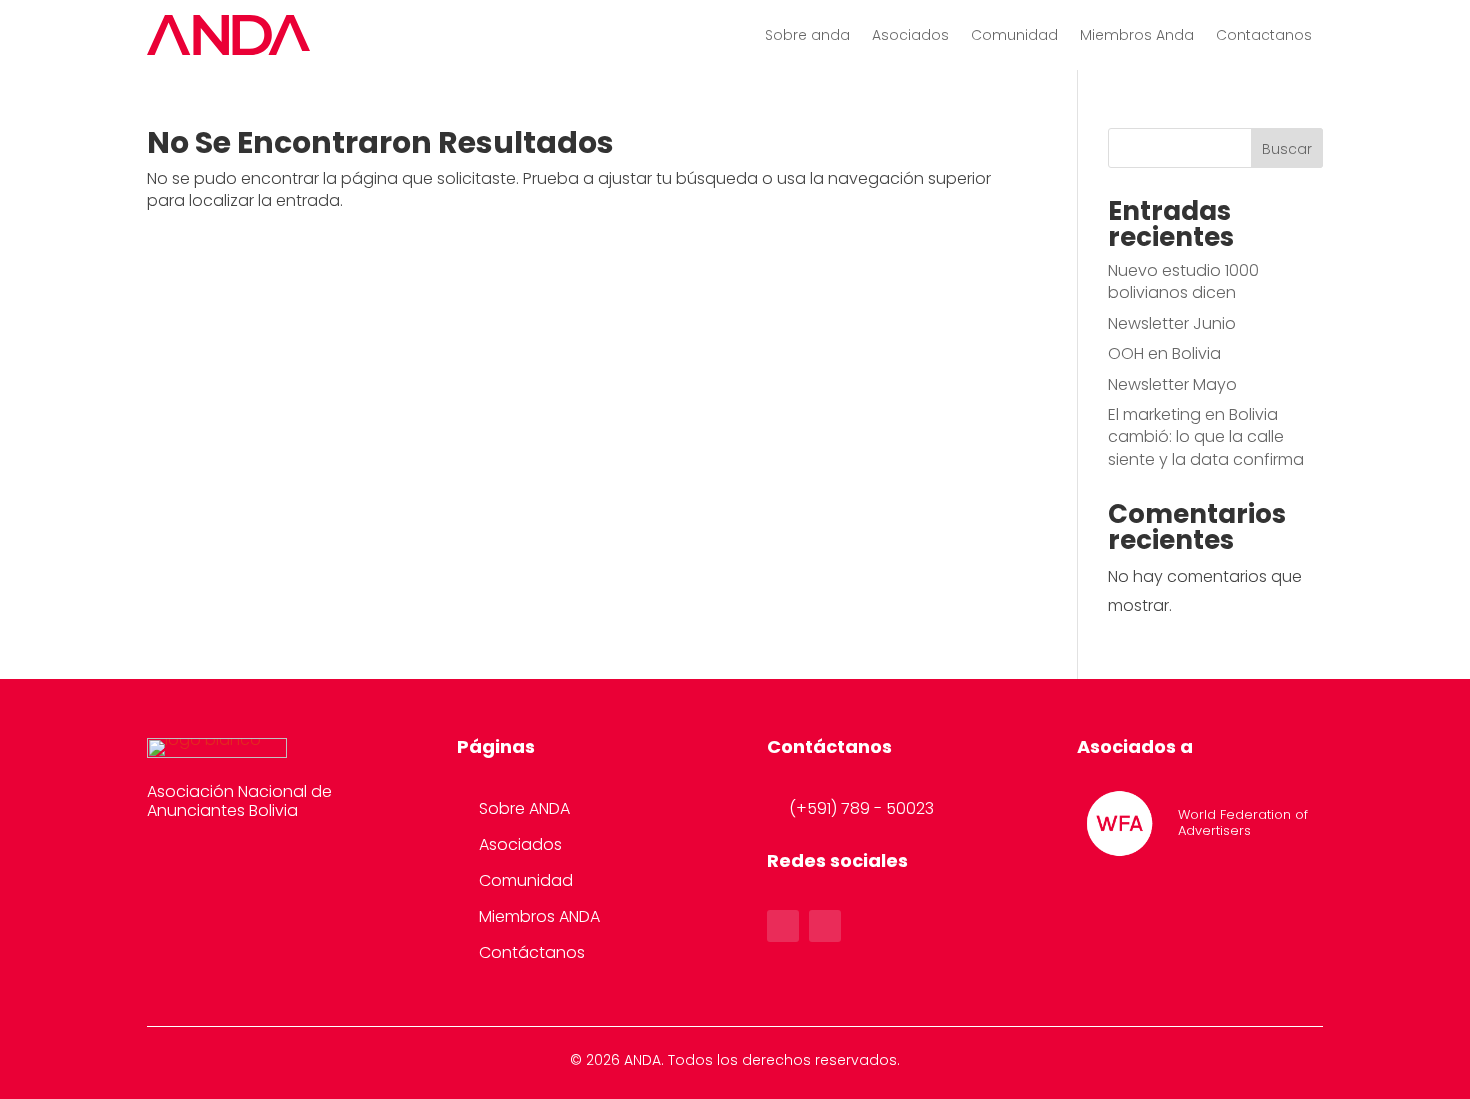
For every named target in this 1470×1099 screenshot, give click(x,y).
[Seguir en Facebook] (783, 926)
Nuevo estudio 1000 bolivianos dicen (1183, 281)
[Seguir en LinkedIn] (825, 926)
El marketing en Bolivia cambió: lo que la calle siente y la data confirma (1206, 437)
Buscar (1287, 149)
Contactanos (1264, 36)
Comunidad (1014, 36)
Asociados (910, 36)
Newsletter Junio (1172, 323)
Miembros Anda (1137, 36)
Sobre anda (807, 36)
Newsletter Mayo (1172, 384)
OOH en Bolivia (1164, 353)
